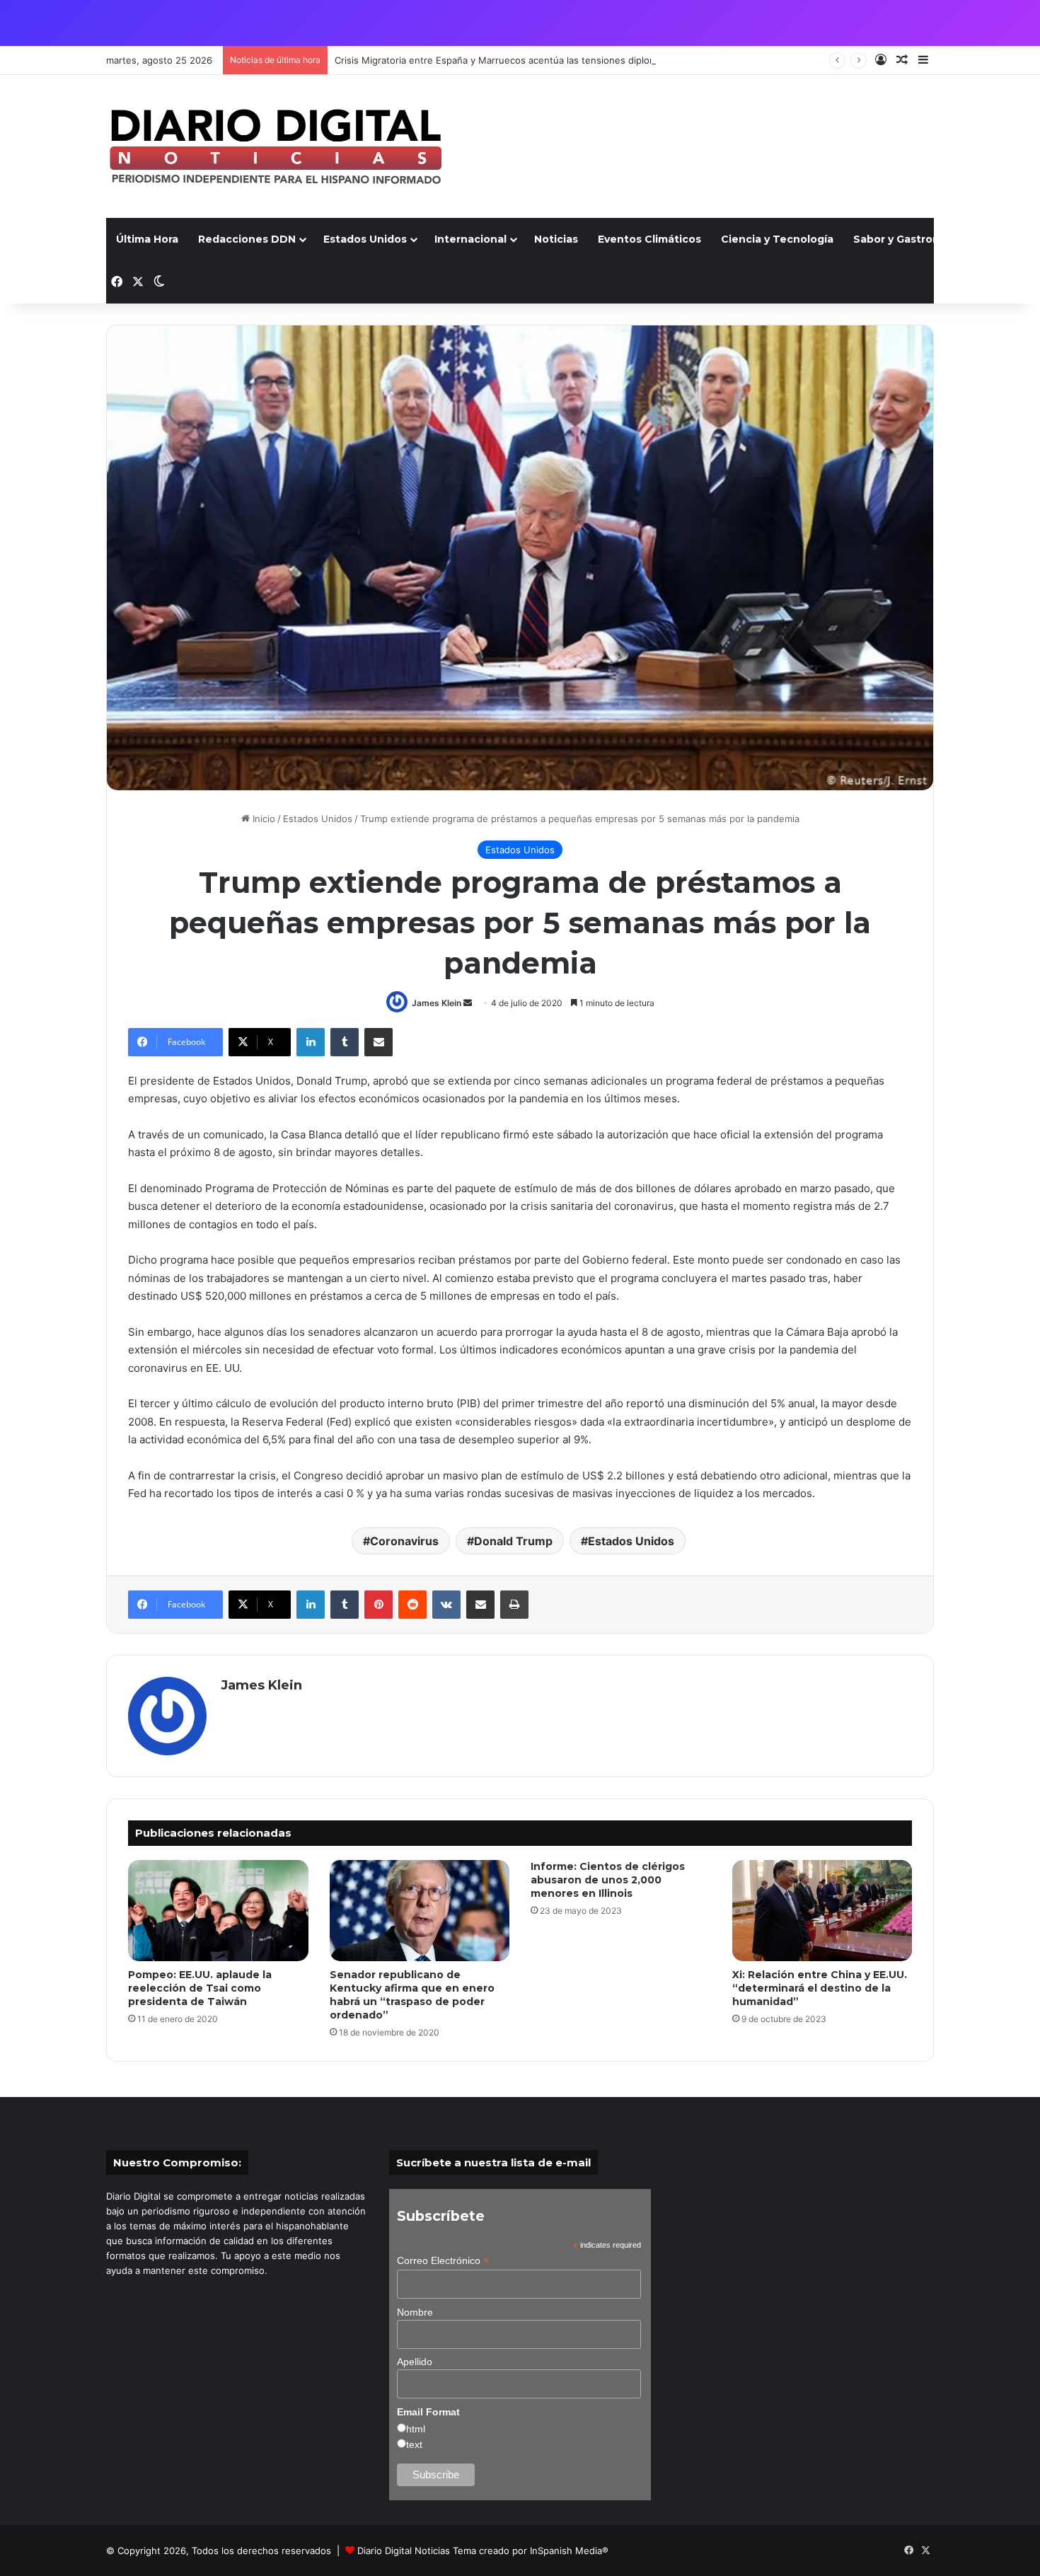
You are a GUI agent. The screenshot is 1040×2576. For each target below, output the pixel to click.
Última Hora (147, 239)
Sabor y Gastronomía (909, 239)
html (416, 2429)
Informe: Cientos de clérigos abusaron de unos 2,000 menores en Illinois (608, 1880)
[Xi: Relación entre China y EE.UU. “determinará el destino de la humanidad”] (822, 1911)
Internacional (470, 239)
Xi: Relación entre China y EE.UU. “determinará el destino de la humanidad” (820, 1988)
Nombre (415, 2312)
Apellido (415, 2362)
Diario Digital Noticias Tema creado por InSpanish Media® (483, 2551)
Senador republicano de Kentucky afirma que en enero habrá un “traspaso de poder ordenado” (412, 1995)
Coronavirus (404, 1541)
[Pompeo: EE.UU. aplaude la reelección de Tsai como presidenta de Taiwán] (218, 1911)
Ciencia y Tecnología (777, 239)
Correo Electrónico (443, 2261)
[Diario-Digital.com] (276, 146)
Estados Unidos (365, 239)
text (414, 2444)
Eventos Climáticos (649, 239)
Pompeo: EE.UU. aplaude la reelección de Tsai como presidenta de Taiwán (200, 1988)
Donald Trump (513, 1541)
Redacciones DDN (247, 239)
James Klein (437, 1003)
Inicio (262, 819)
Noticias (556, 239)
